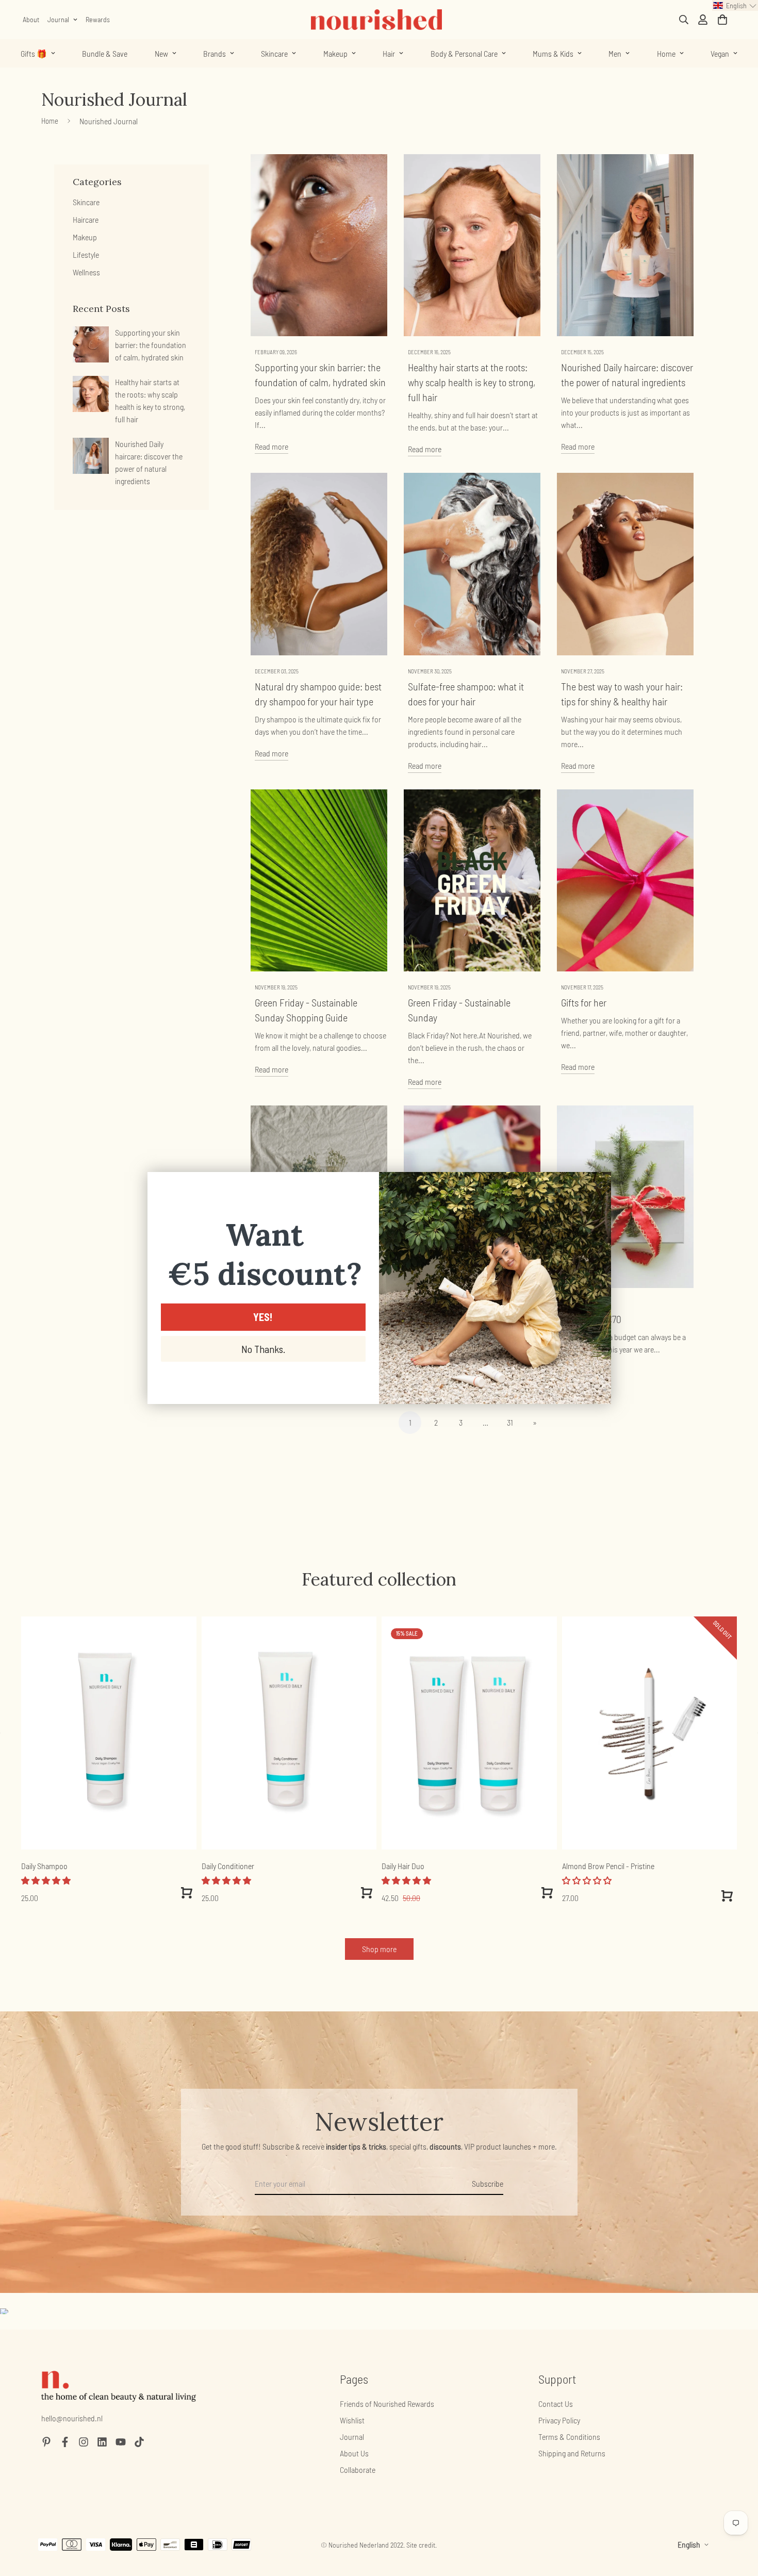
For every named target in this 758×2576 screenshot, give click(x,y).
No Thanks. (263, 1349)
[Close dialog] (598, 1185)
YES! (263, 1317)
